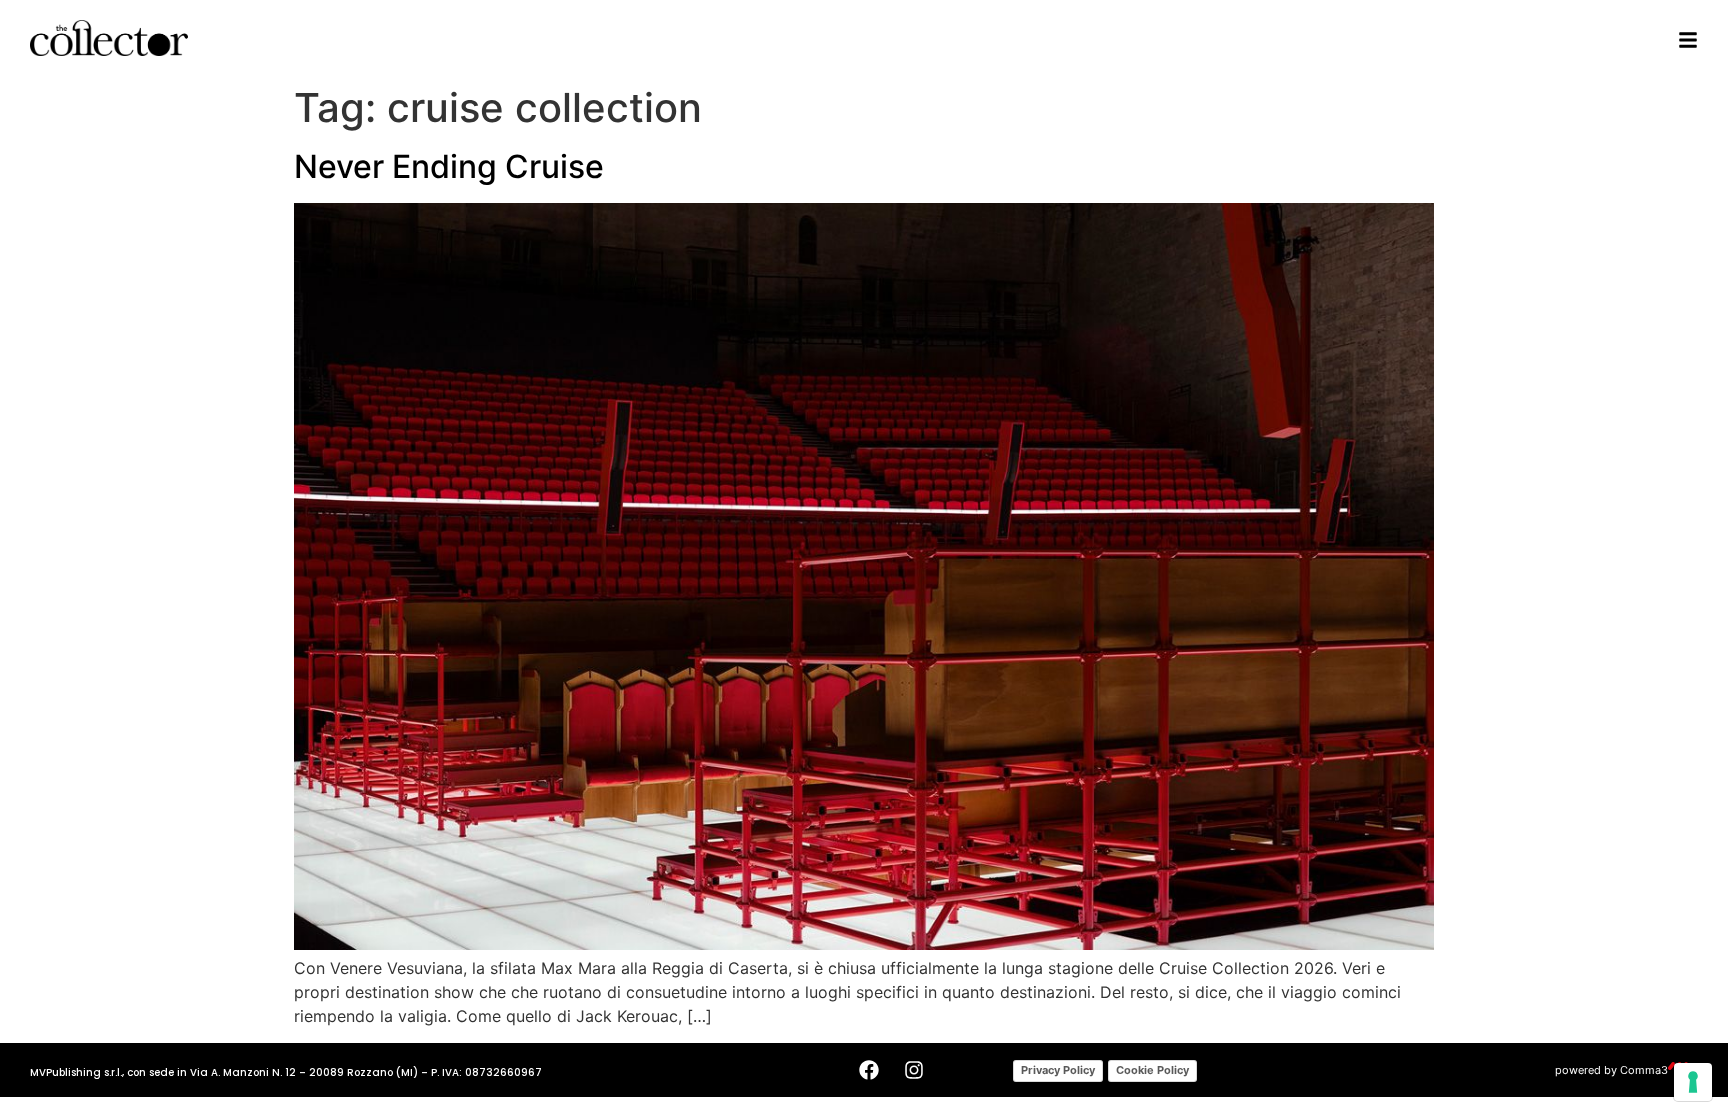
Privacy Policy (1058, 1070)
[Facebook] (869, 1070)
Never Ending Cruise (449, 166)
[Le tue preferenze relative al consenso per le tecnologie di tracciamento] (1693, 1082)
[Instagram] (914, 1070)
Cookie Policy (1152, 1070)
